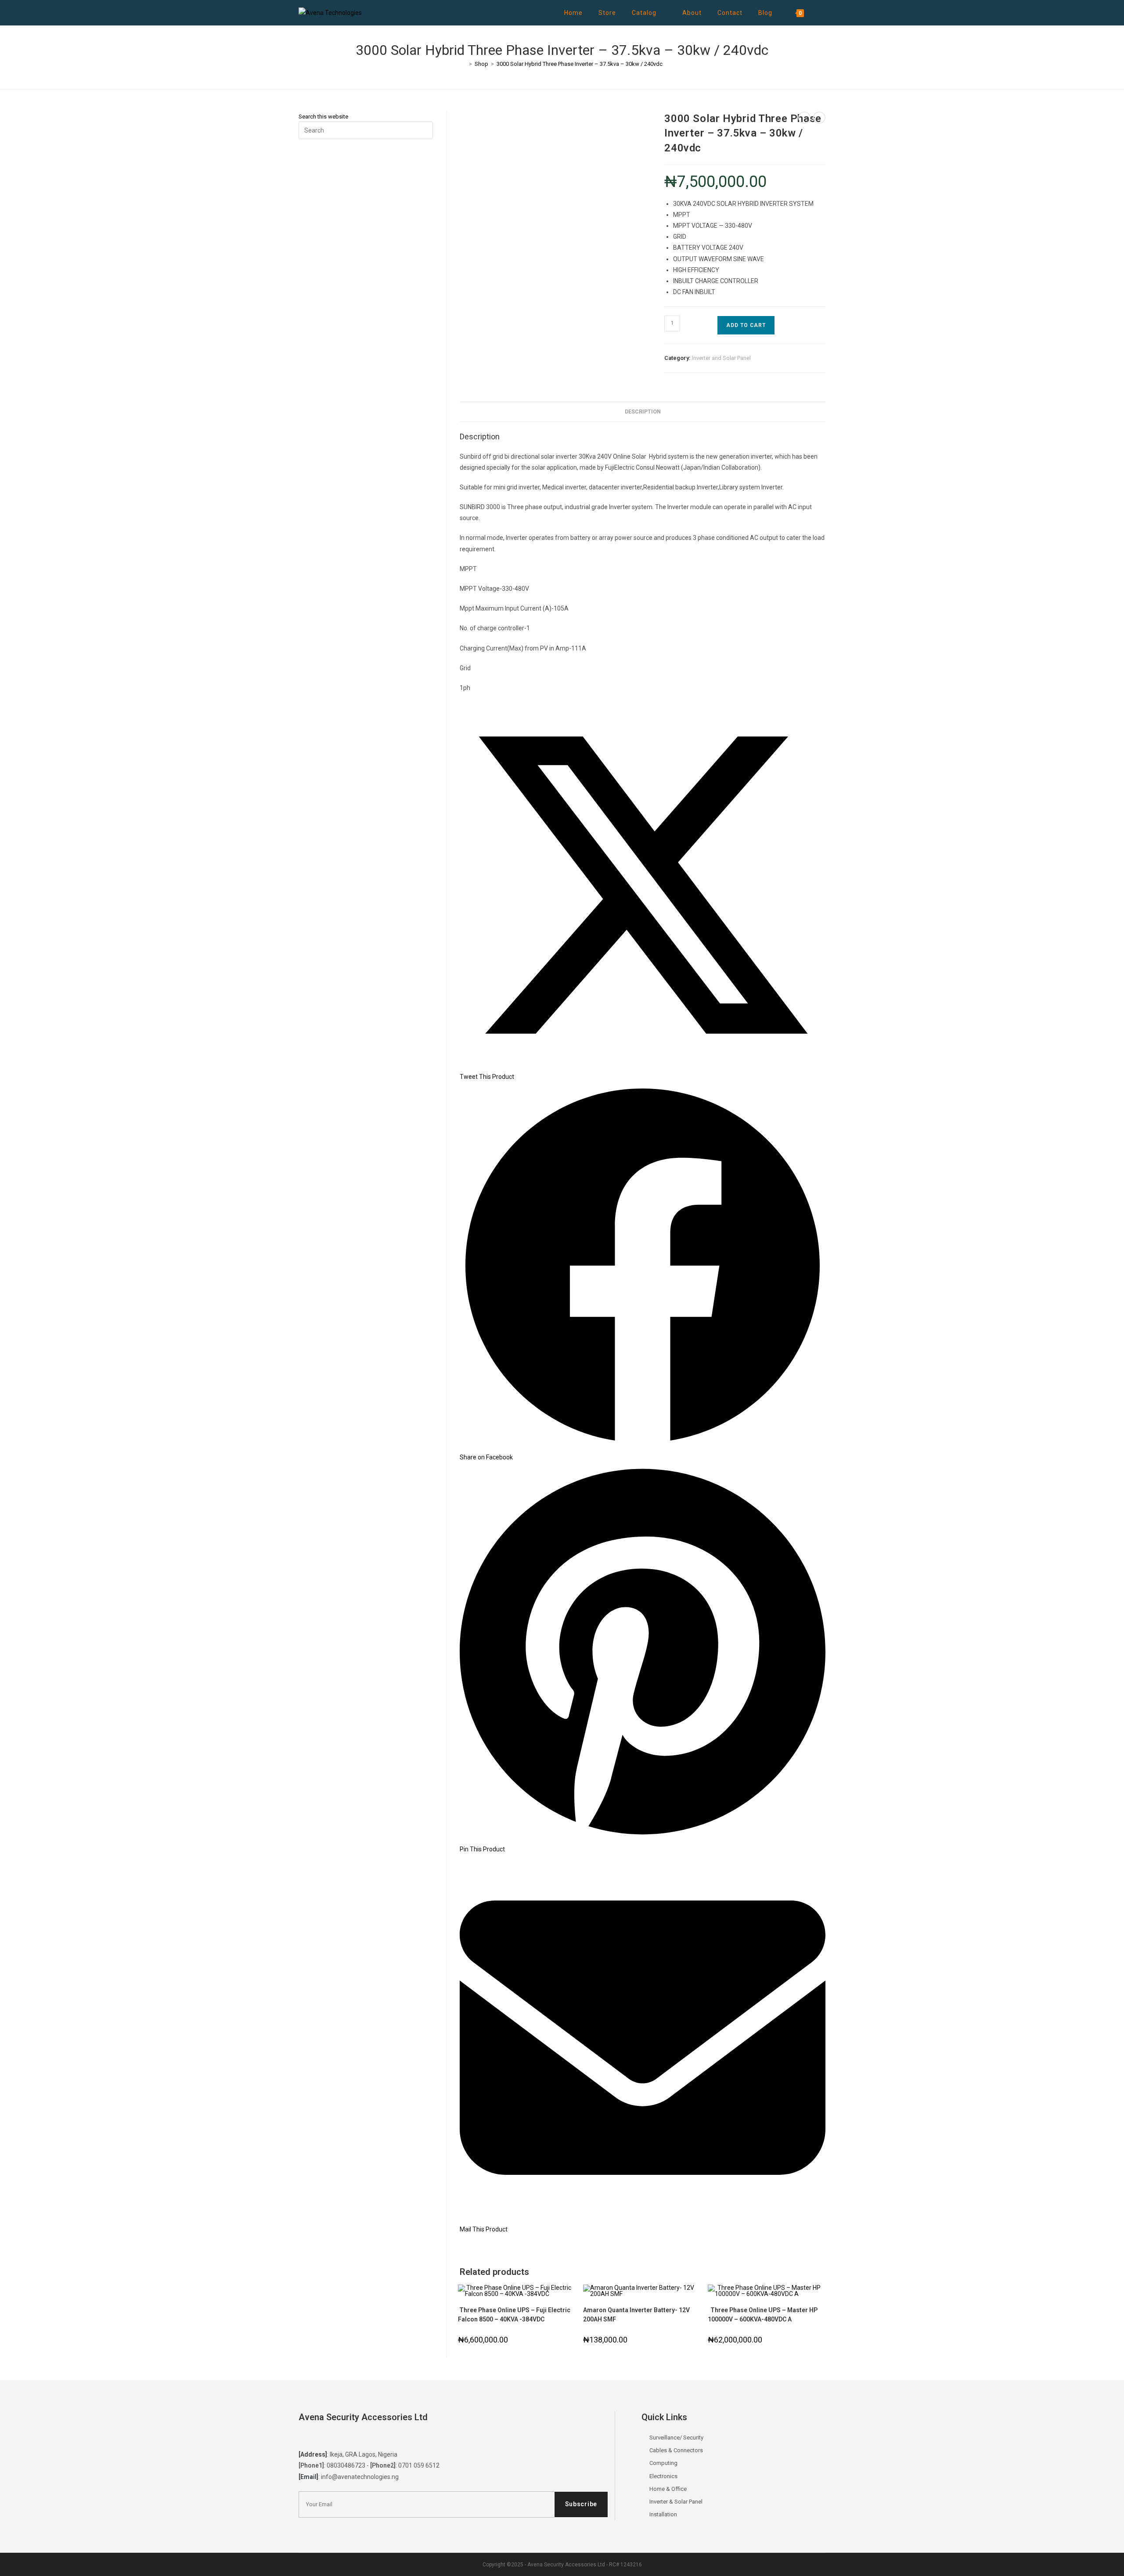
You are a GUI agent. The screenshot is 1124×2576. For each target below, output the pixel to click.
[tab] (643, 412)
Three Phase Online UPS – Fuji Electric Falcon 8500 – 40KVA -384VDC (514, 2315)
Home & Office (668, 2489)
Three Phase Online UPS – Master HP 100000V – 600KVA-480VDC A (763, 2315)
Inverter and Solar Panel (721, 358)
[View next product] (819, 118)
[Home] (464, 64)
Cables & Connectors (676, 2450)
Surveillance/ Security (676, 2438)
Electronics (663, 2476)
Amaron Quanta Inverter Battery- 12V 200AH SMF (636, 2315)
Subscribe (581, 2504)
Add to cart (746, 325)
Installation (663, 2514)
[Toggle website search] (822, 13)
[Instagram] (340, 2438)
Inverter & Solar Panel (676, 2502)
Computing (663, 2463)
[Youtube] (357, 2438)
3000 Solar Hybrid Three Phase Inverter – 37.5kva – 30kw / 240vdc (580, 64)
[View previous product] (804, 118)
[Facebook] (324, 2438)
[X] (307, 2438)
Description (643, 411)
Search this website (323, 117)
